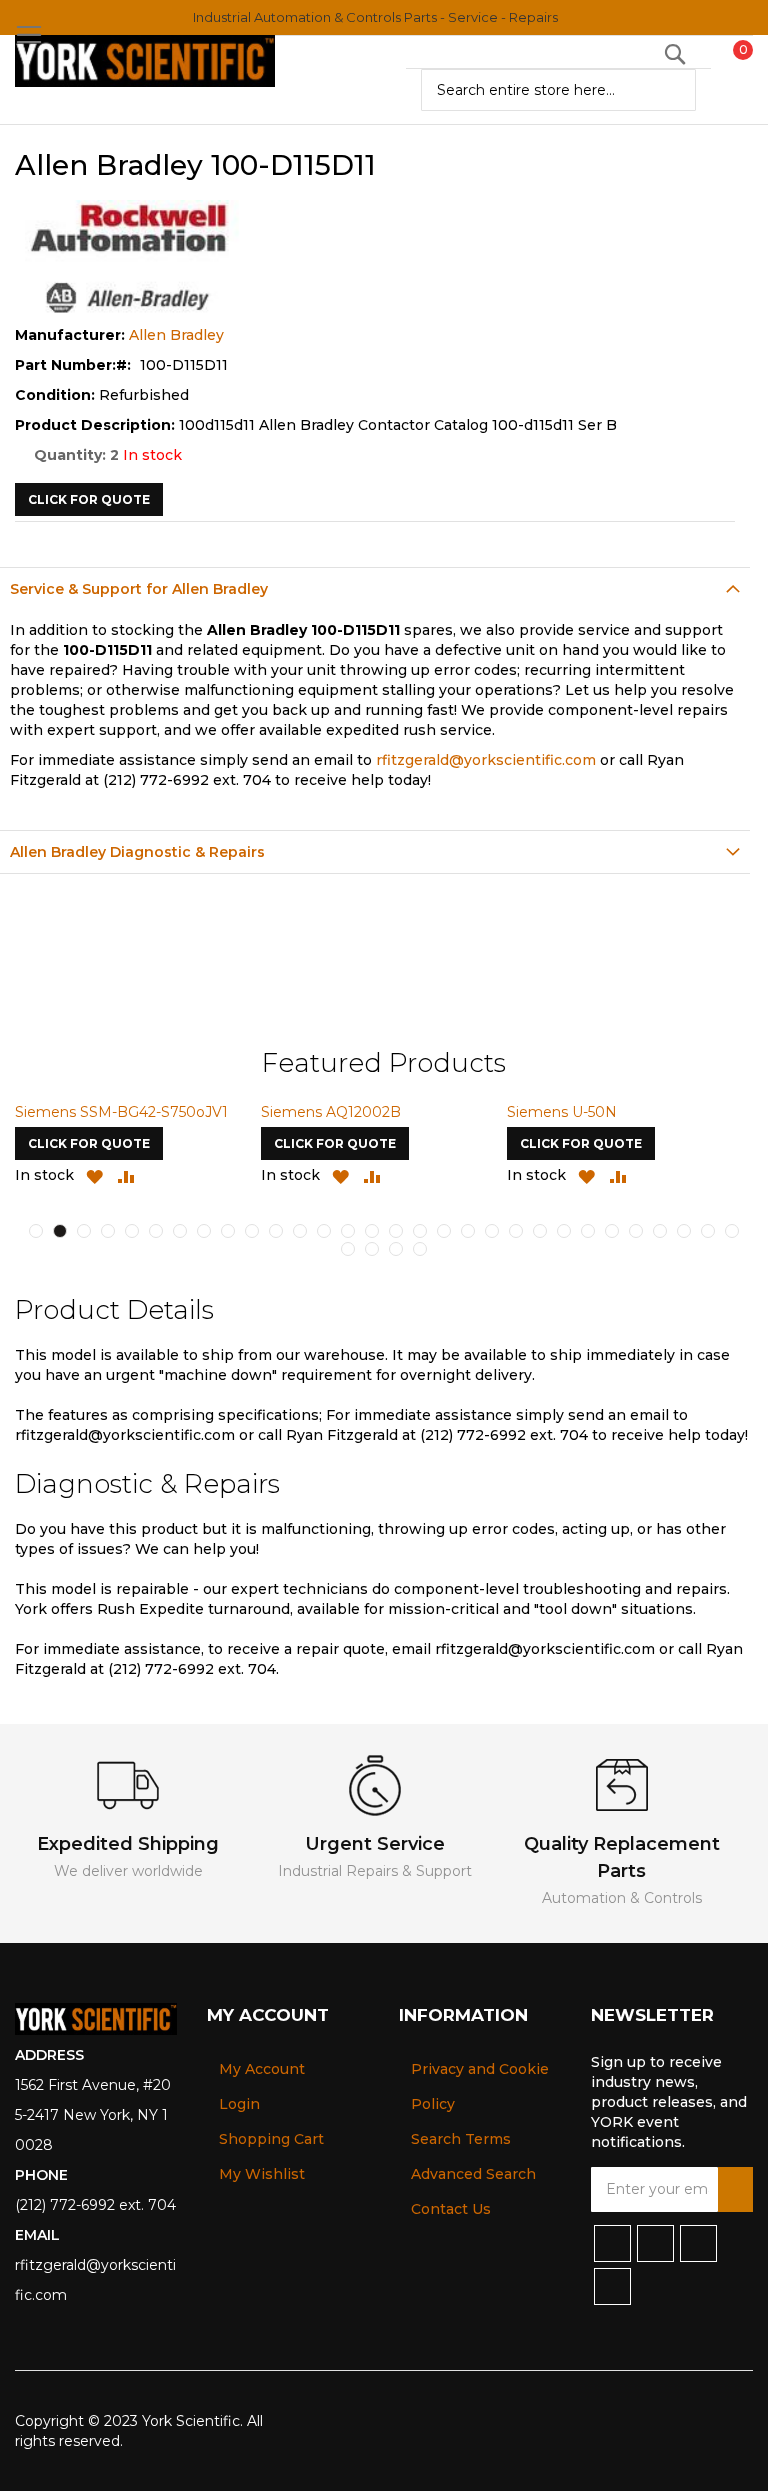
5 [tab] (132, 1231)
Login (239, 2104)
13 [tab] (324, 1231)
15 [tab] (372, 1231)
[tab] (375, 588)
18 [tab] (444, 1231)
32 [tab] (372, 1249)
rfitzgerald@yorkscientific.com (486, 760)
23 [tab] (564, 1231)
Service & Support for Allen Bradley (139, 589)
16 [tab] (396, 1231)
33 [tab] (396, 1249)
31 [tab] (348, 1249)
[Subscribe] (735, 2189)
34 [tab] (420, 1249)
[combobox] (558, 90)
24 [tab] (588, 1231)
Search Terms (461, 2139)
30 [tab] (732, 1231)
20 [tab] (492, 1231)
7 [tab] (180, 1231)
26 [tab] (636, 1231)
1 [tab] (36, 1231)
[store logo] (145, 61)
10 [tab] (252, 1231)
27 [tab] (660, 1231)
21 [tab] (516, 1231)
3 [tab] (84, 1231)
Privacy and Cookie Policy (480, 2086)
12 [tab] (300, 1231)
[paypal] (642, 2421)
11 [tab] (276, 1231)
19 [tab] (468, 1231)
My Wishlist (262, 2174)
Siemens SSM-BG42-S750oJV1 (121, 1112)
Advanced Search (473, 2174)
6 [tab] (156, 1231)
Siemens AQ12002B (331, 1112)
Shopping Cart (271, 2139)
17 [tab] (420, 1231)
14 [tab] (348, 1231)
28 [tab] (684, 1231)
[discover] (675, 2421)
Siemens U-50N (562, 1112)
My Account (262, 2069)
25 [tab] (612, 1231)
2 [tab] (60, 1231)
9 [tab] (228, 1231)
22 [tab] (540, 1231)
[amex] (708, 2421)
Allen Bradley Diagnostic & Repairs (137, 852)
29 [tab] (708, 1231)
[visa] (609, 2421)
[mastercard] (740, 2421)
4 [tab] (108, 1231)
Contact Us (451, 2209)
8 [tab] (204, 1231)
